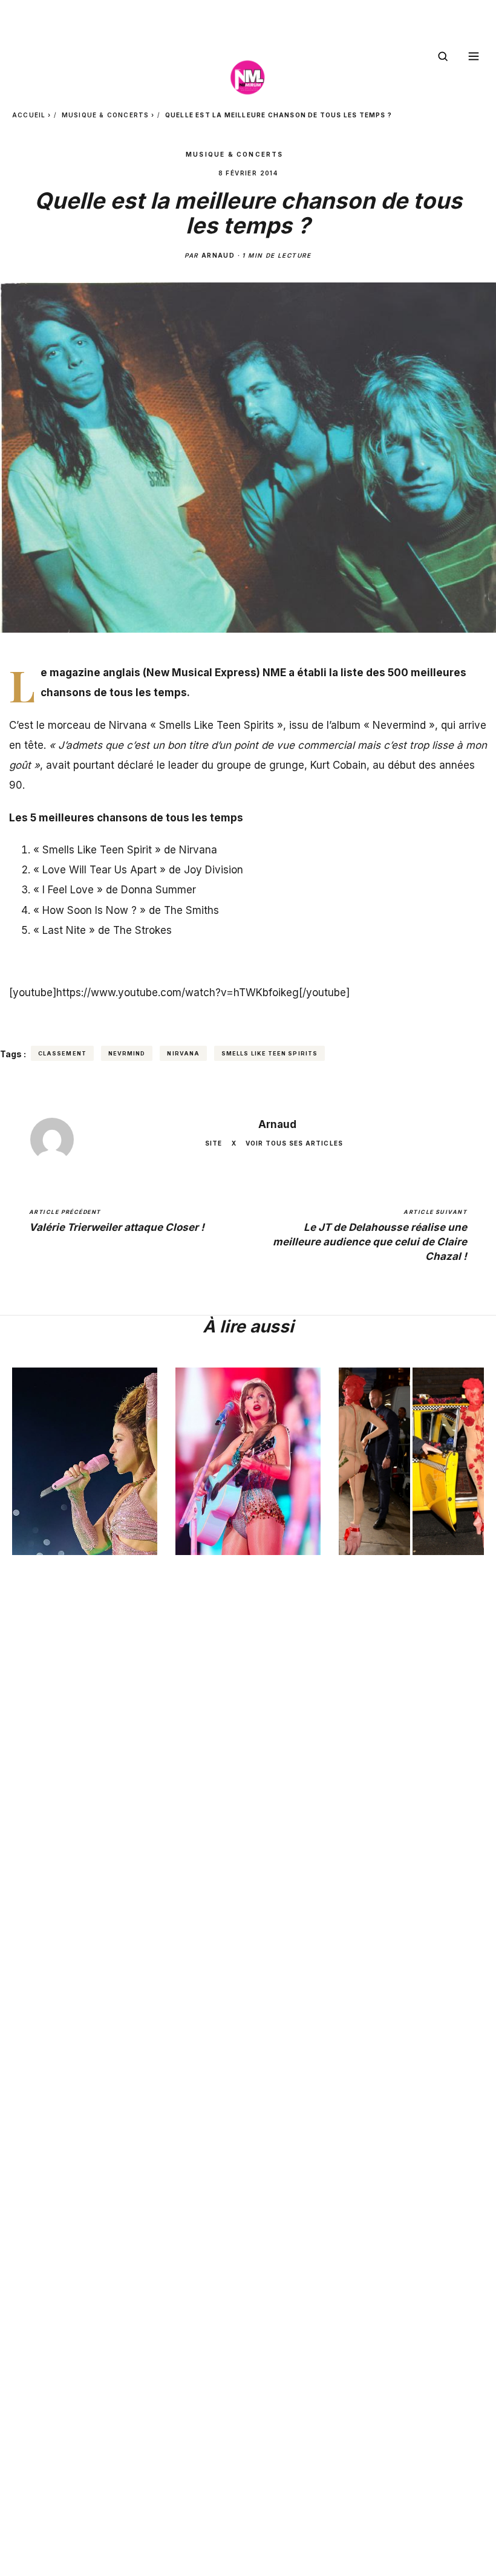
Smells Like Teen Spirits (269, 1053)
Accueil (29, 115)
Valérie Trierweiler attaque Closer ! (117, 1221)
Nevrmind (127, 1053)
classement (62, 1053)
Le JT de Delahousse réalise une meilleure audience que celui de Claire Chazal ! (370, 1235)
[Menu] (474, 56)
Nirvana (183, 1053)
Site (214, 1143)
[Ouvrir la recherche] (443, 56)
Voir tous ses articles (294, 1143)
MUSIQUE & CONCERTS (106, 115)
